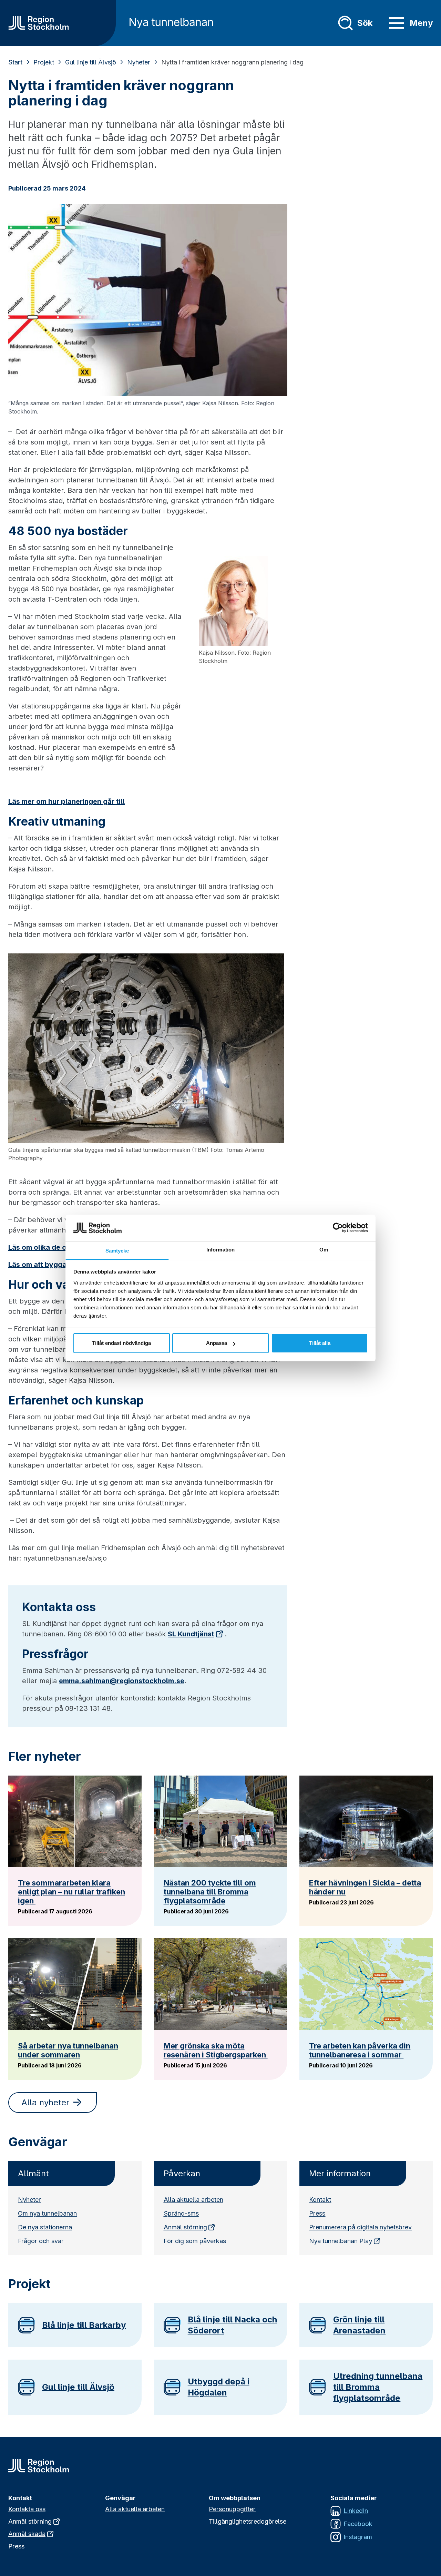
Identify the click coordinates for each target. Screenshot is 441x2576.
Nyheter (139, 62)
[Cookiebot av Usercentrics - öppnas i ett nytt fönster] (338, 1228)
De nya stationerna (45, 2227)
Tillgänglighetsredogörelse (248, 2521)
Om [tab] (324, 1250)
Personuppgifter (232, 2509)
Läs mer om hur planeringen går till (66, 801)
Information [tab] (220, 1250)
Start (15, 62)
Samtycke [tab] (117, 1251)
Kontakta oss (27, 2509)
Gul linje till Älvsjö (91, 62)
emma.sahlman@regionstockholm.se (122, 1681)
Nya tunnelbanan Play (341, 2241)
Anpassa (217, 1343)
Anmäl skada (27, 2534)
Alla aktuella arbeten (193, 2200)
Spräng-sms (181, 2213)
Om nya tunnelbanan (47, 2213)
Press (317, 2213)
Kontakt (320, 2200)
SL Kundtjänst (191, 1634)
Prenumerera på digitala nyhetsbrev (360, 2227)
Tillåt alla (320, 1343)
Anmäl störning (185, 2227)
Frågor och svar (41, 2241)
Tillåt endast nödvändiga (121, 1343)
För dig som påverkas (195, 2241)
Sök (365, 23)
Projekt (44, 62)
